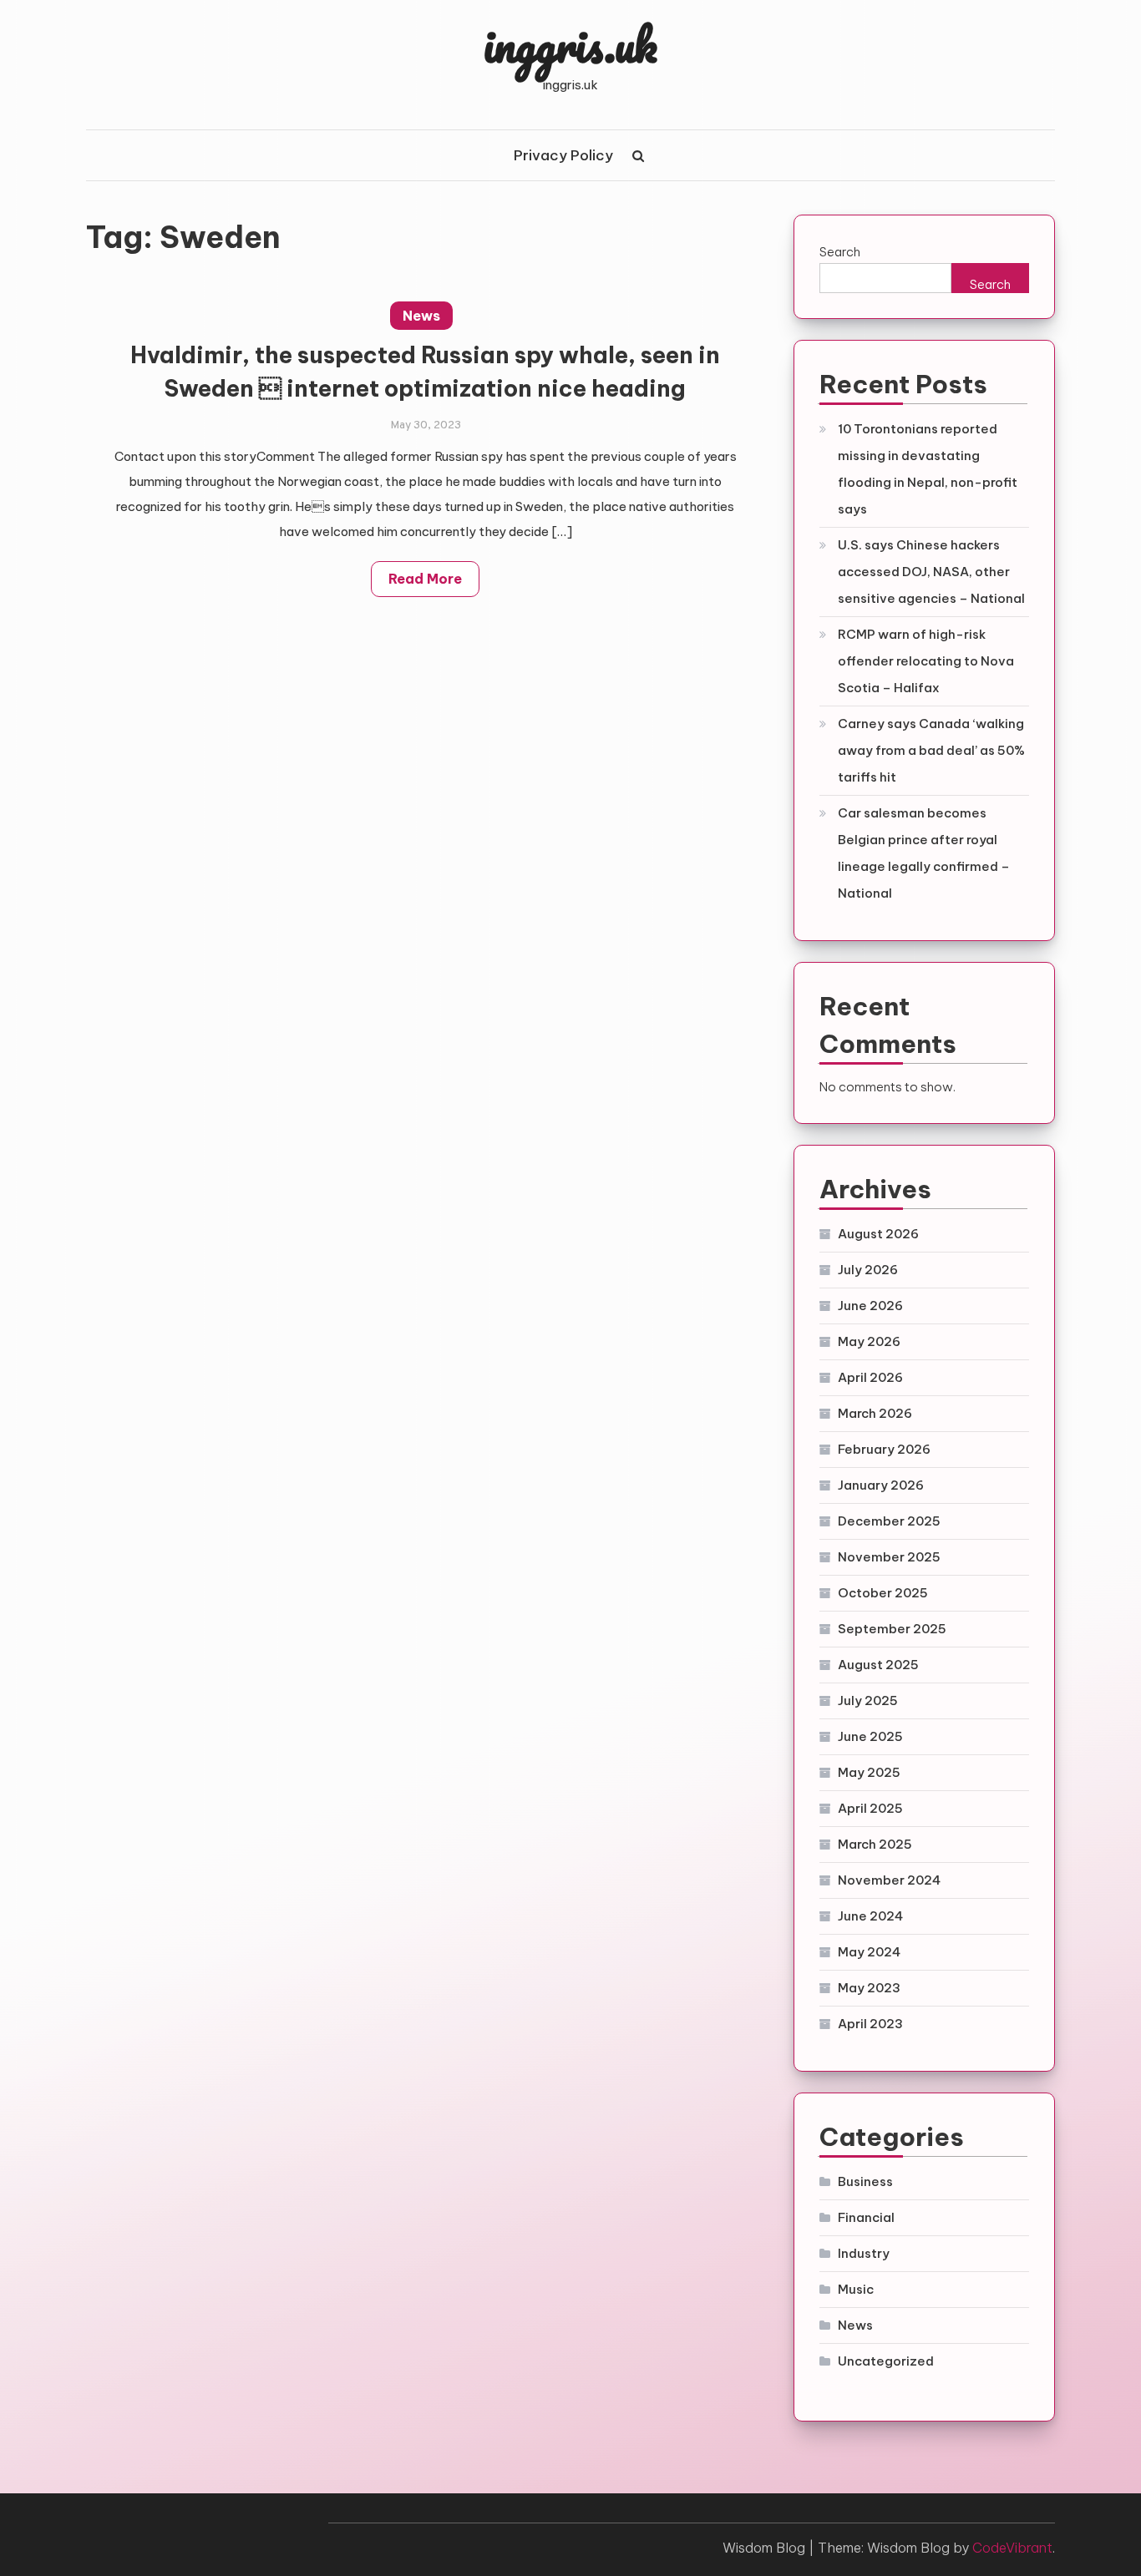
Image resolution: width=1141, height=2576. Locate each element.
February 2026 (884, 1449)
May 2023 (869, 1988)
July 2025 (868, 1700)
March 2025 (875, 1844)
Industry (864, 2253)
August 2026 (878, 1234)
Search (840, 252)
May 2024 (869, 1952)
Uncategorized (886, 2361)
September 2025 (892, 1629)
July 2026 (868, 1270)
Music (856, 2289)
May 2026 (869, 1341)
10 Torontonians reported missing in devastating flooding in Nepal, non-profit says (928, 469)
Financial (866, 2217)
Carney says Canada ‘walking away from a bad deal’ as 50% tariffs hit (931, 750)
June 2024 (870, 1916)
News (421, 316)
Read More (425, 579)
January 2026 (881, 1485)
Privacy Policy (563, 155)
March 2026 (875, 1413)
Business (865, 2181)
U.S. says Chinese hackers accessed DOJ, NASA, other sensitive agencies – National (931, 572)
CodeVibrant (1012, 2548)
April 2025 (870, 1808)
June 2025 (870, 1736)
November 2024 (889, 1880)
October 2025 (883, 1593)
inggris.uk (570, 44)
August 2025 (878, 1665)
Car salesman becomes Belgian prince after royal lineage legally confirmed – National (924, 853)
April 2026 (870, 1377)
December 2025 (889, 1521)
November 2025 (889, 1557)
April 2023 (870, 2024)
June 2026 (870, 1306)
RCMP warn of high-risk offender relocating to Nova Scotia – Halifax (926, 661)
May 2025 (869, 1772)
